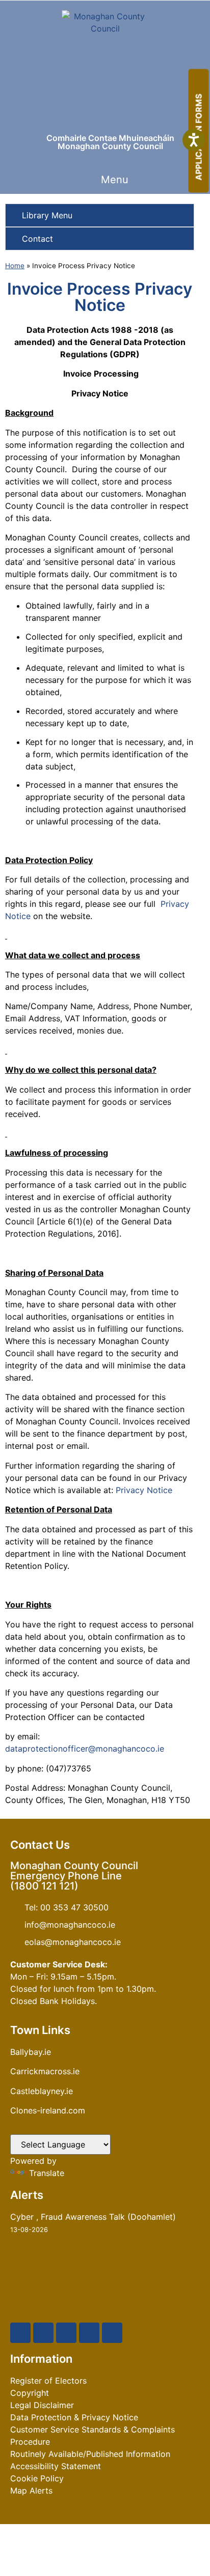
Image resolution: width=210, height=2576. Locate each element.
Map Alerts (31, 2491)
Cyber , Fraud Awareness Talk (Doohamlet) (93, 2217)
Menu (115, 180)
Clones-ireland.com (48, 2110)
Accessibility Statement (56, 2466)
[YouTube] (66, 2333)
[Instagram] (89, 2333)
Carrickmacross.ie (45, 2071)
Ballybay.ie (31, 2052)
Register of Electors (48, 2381)
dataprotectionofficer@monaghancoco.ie (85, 1749)
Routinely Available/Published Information (90, 2454)
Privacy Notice (144, 1490)
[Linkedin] (112, 2333)
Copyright (30, 2393)
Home (15, 266)
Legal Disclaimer (42, 2405)
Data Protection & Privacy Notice (74, 2417)
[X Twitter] (43, 2333)
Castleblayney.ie (42, 2091)
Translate (47, 2173)
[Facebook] (20, 2333)
